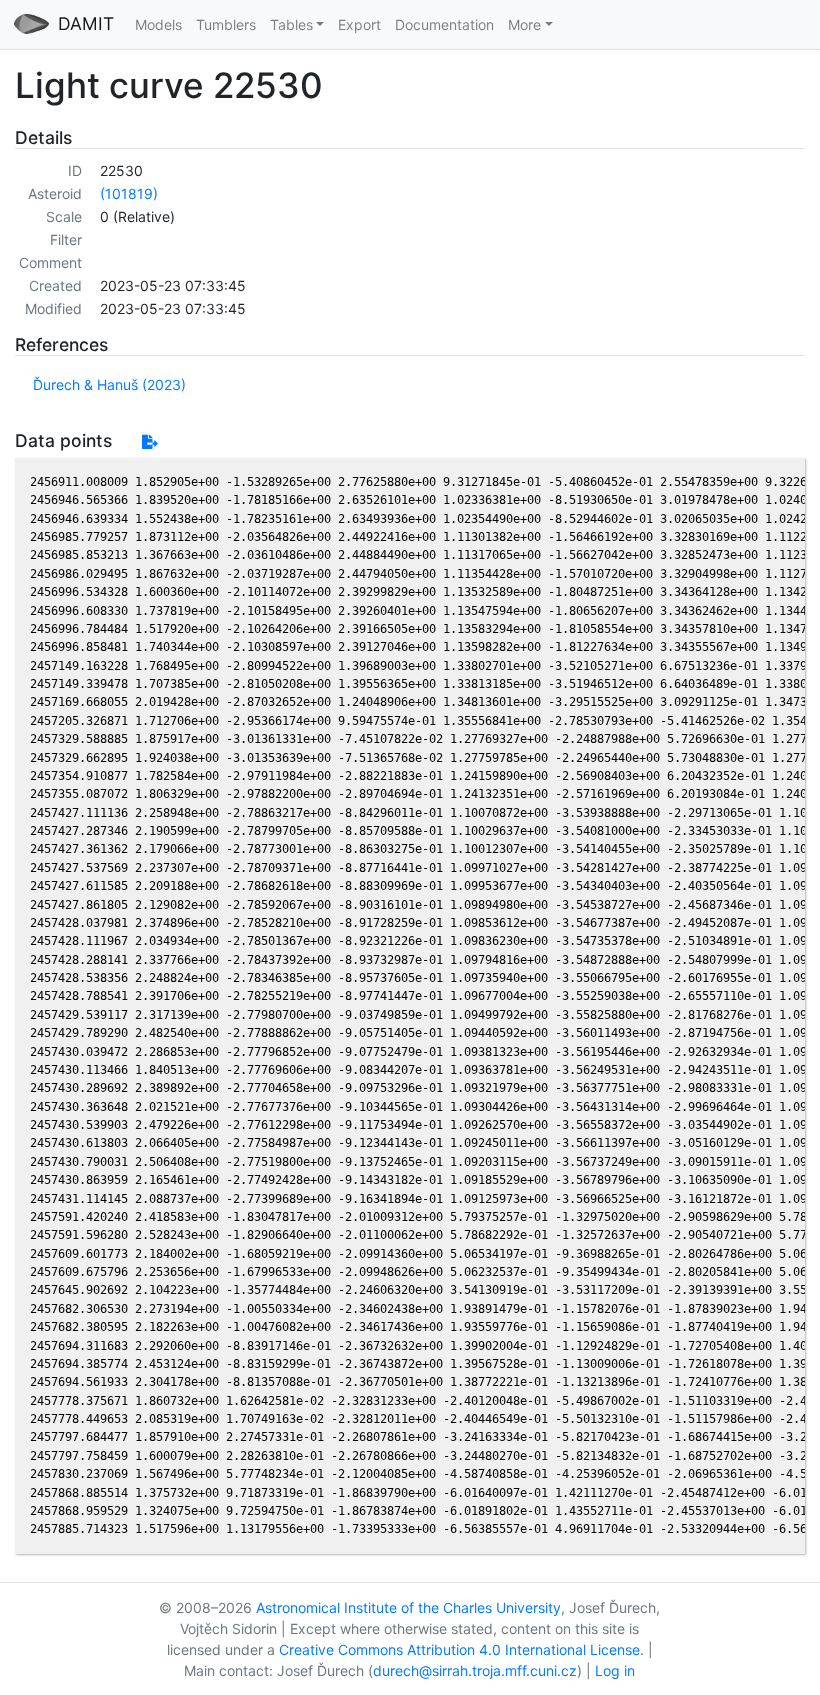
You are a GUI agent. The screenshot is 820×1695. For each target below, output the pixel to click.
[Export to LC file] (149, 441)
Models (158, 24)
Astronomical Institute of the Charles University (408, 1607)
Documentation (444, 24)
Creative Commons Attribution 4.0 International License (459, 1649)
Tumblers (226, 24)
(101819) (129, 193)
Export (359, 24)
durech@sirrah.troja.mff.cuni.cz (475, 1670)
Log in (615, 1670)
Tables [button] (291, 24)
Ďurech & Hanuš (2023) (109, 384)
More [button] (524, 24)
